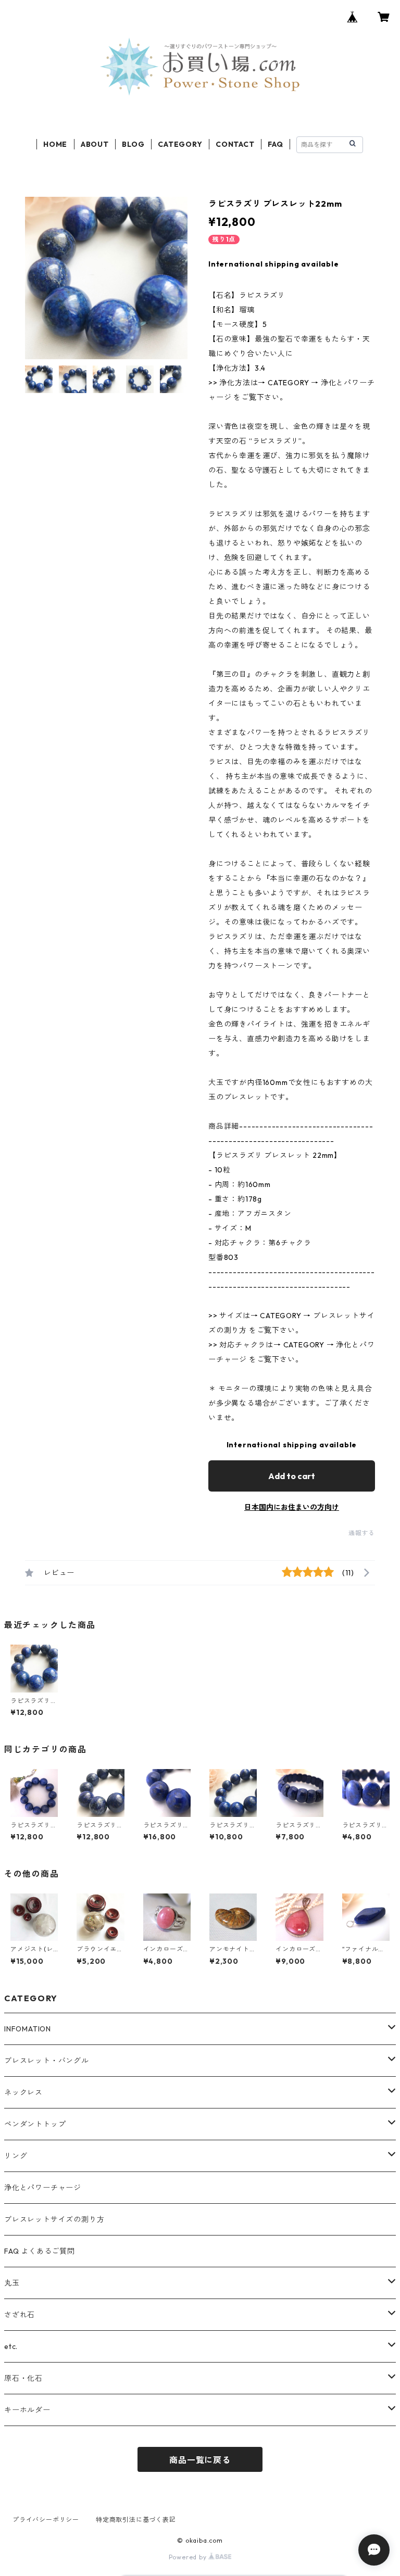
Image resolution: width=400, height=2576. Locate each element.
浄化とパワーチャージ (43, 2188)
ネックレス (23, 2092)
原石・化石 (23, 2378)
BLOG (133, 144)
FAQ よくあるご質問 (40, 2251)
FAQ (275, 144)
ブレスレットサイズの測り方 (54, 2219)
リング (16, 2156)
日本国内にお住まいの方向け (292, 1507)
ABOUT (95, 144)
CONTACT (235, 144)
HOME (55, 144)
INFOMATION (28, 2029)
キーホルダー (27, 2410)
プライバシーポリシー (46, 2520)
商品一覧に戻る (200, 2460)
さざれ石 (20, 2315)
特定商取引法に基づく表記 (136, 2520)
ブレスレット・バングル (47, 2061)
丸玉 (12, 2283)
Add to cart (292, 1476)
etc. (11, 2346)
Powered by (189, 2557)
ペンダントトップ (35, 2124)
